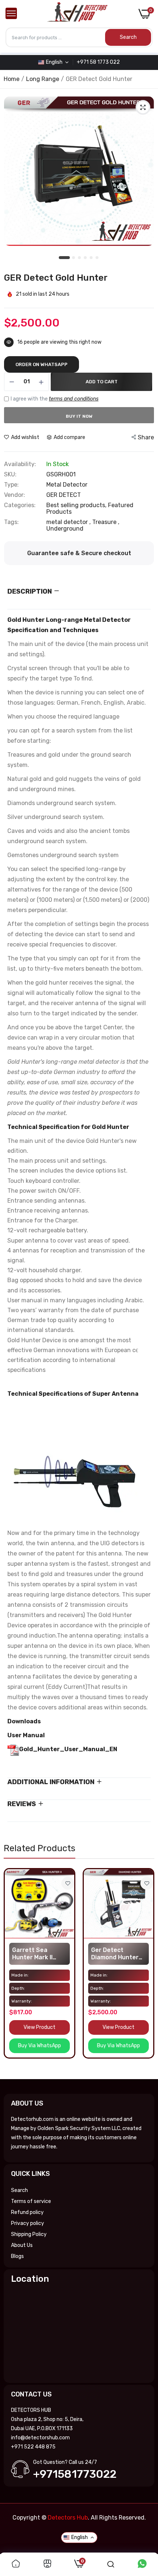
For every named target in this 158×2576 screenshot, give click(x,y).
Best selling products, (77, 505)
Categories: (20, 505)
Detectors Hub (68, 2518)
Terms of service (31, 2201)
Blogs (17, 2256)
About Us (22, 2245)
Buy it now (79, 416)
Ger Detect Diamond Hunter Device (115, 1954)
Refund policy (27, 2212)
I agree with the (55, 399)
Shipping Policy (29, 2234)
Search (19, 2190)
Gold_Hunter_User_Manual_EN (68, 1749)
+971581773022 (75, 2474)
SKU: (10, 475)
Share (146, 437)
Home (12, 79)
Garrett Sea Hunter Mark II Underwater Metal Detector (39, 1954)
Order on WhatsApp (42, 364)
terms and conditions (74, 399)
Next (145, 1971)
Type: (11, 485)
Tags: (11, 522)
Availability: (20, 464)
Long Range (43, 79)
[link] (68, 1883)
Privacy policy (28, 2223)
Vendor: (15, 495)
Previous (13, 1971)
